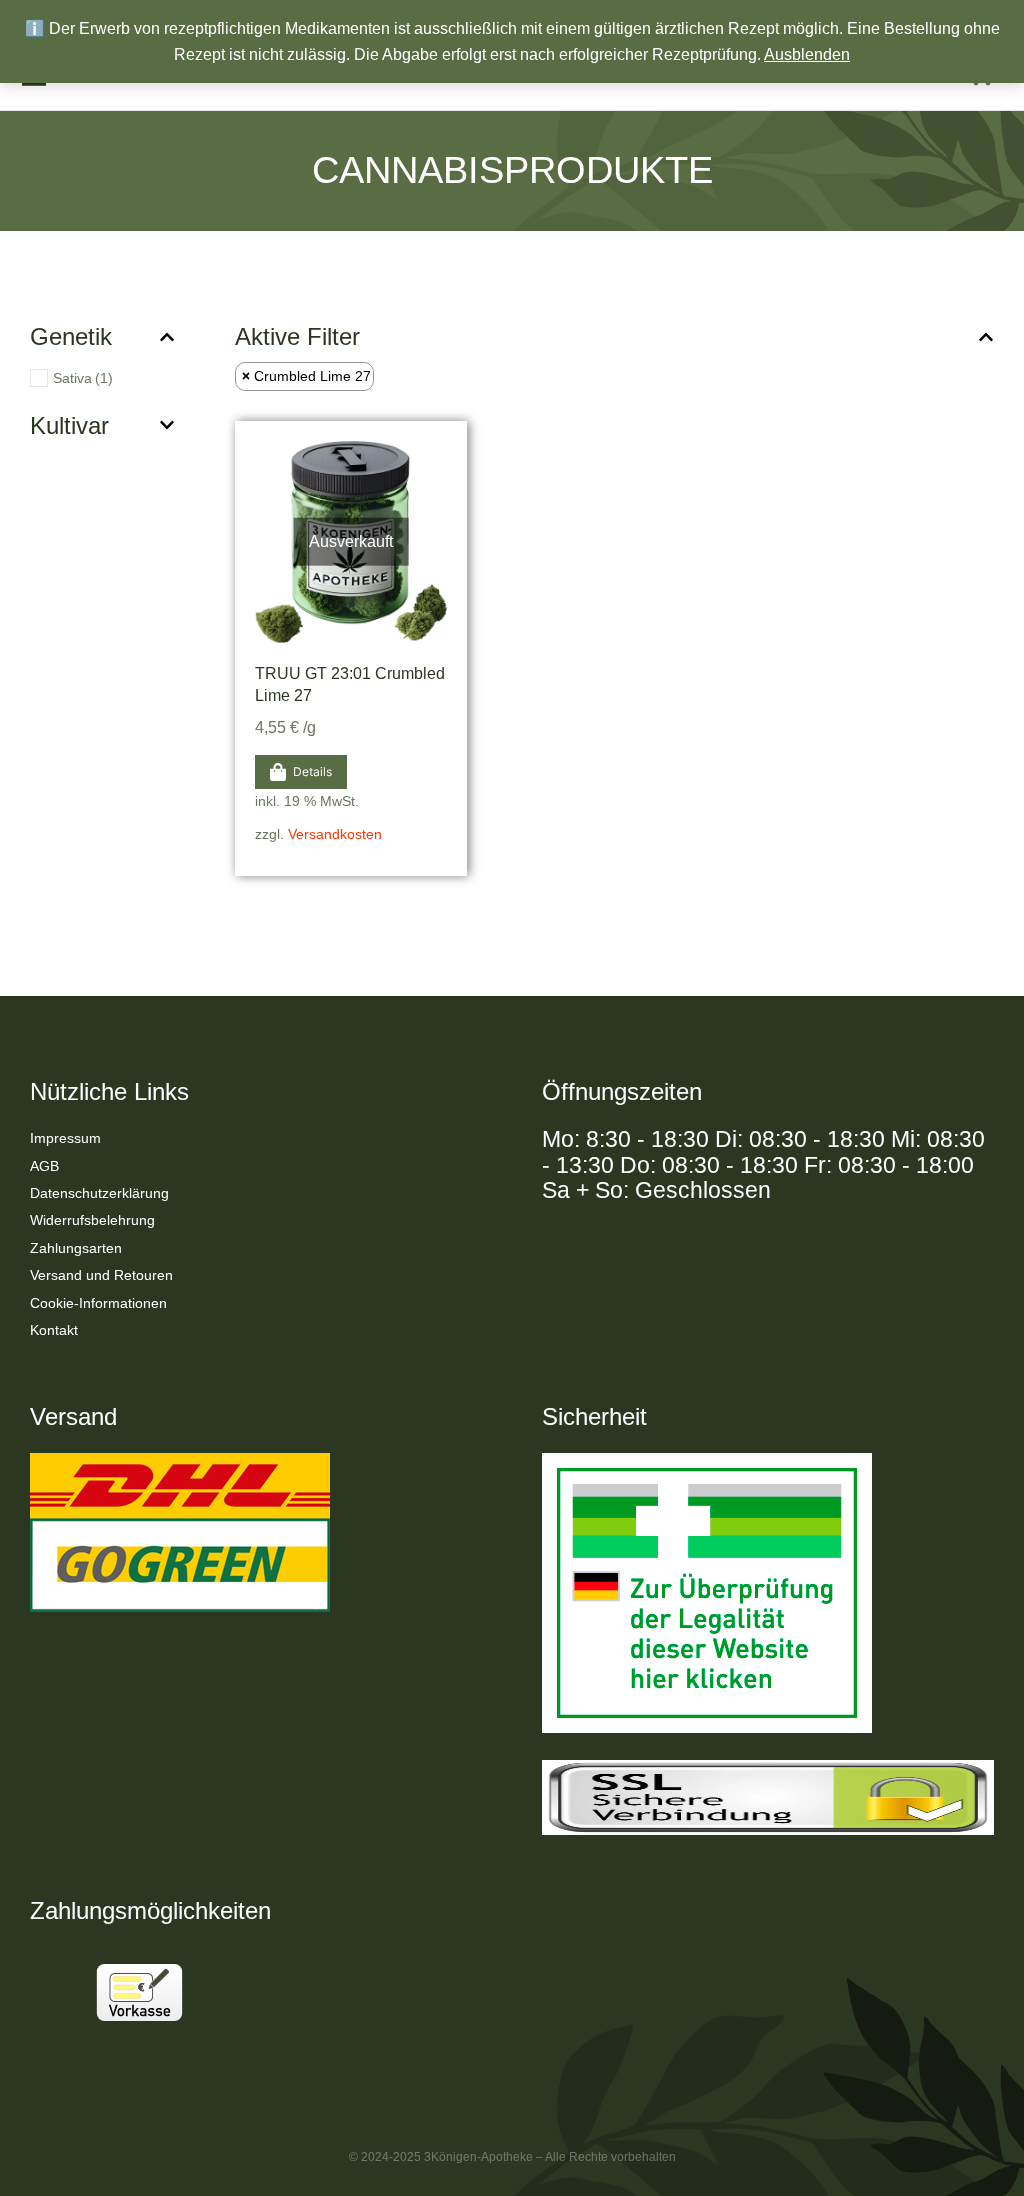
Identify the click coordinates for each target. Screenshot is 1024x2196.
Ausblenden (807, 54)
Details (312, 771)
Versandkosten (335, 834)
